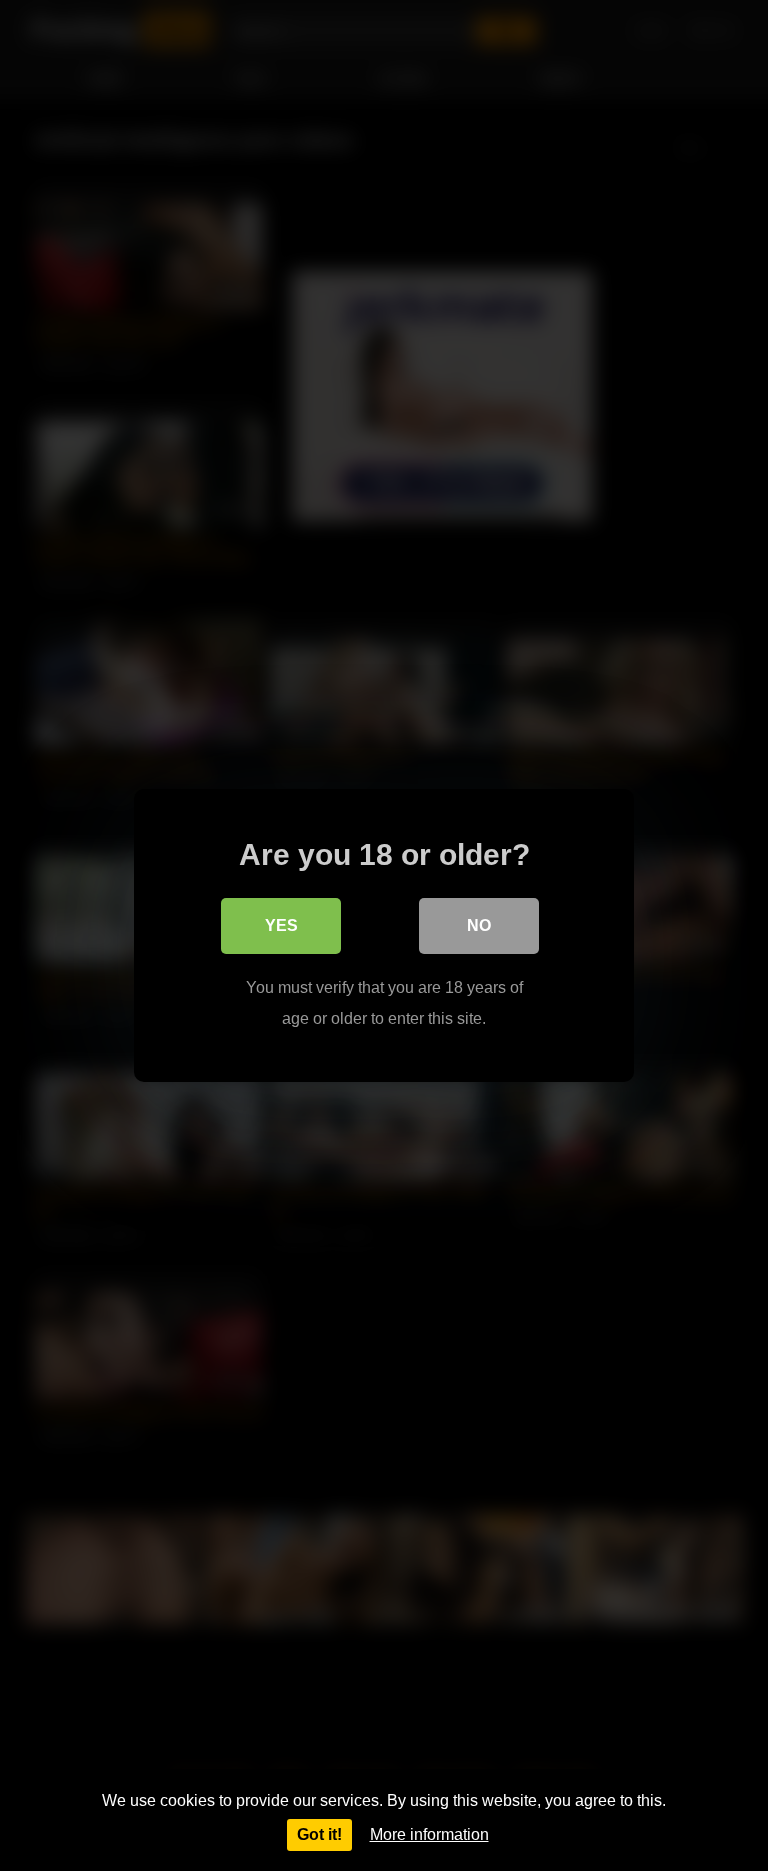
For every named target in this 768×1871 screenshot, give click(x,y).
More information (429, 1834)
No (479, 925)
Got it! (319, 1834)
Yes (281, 925)
